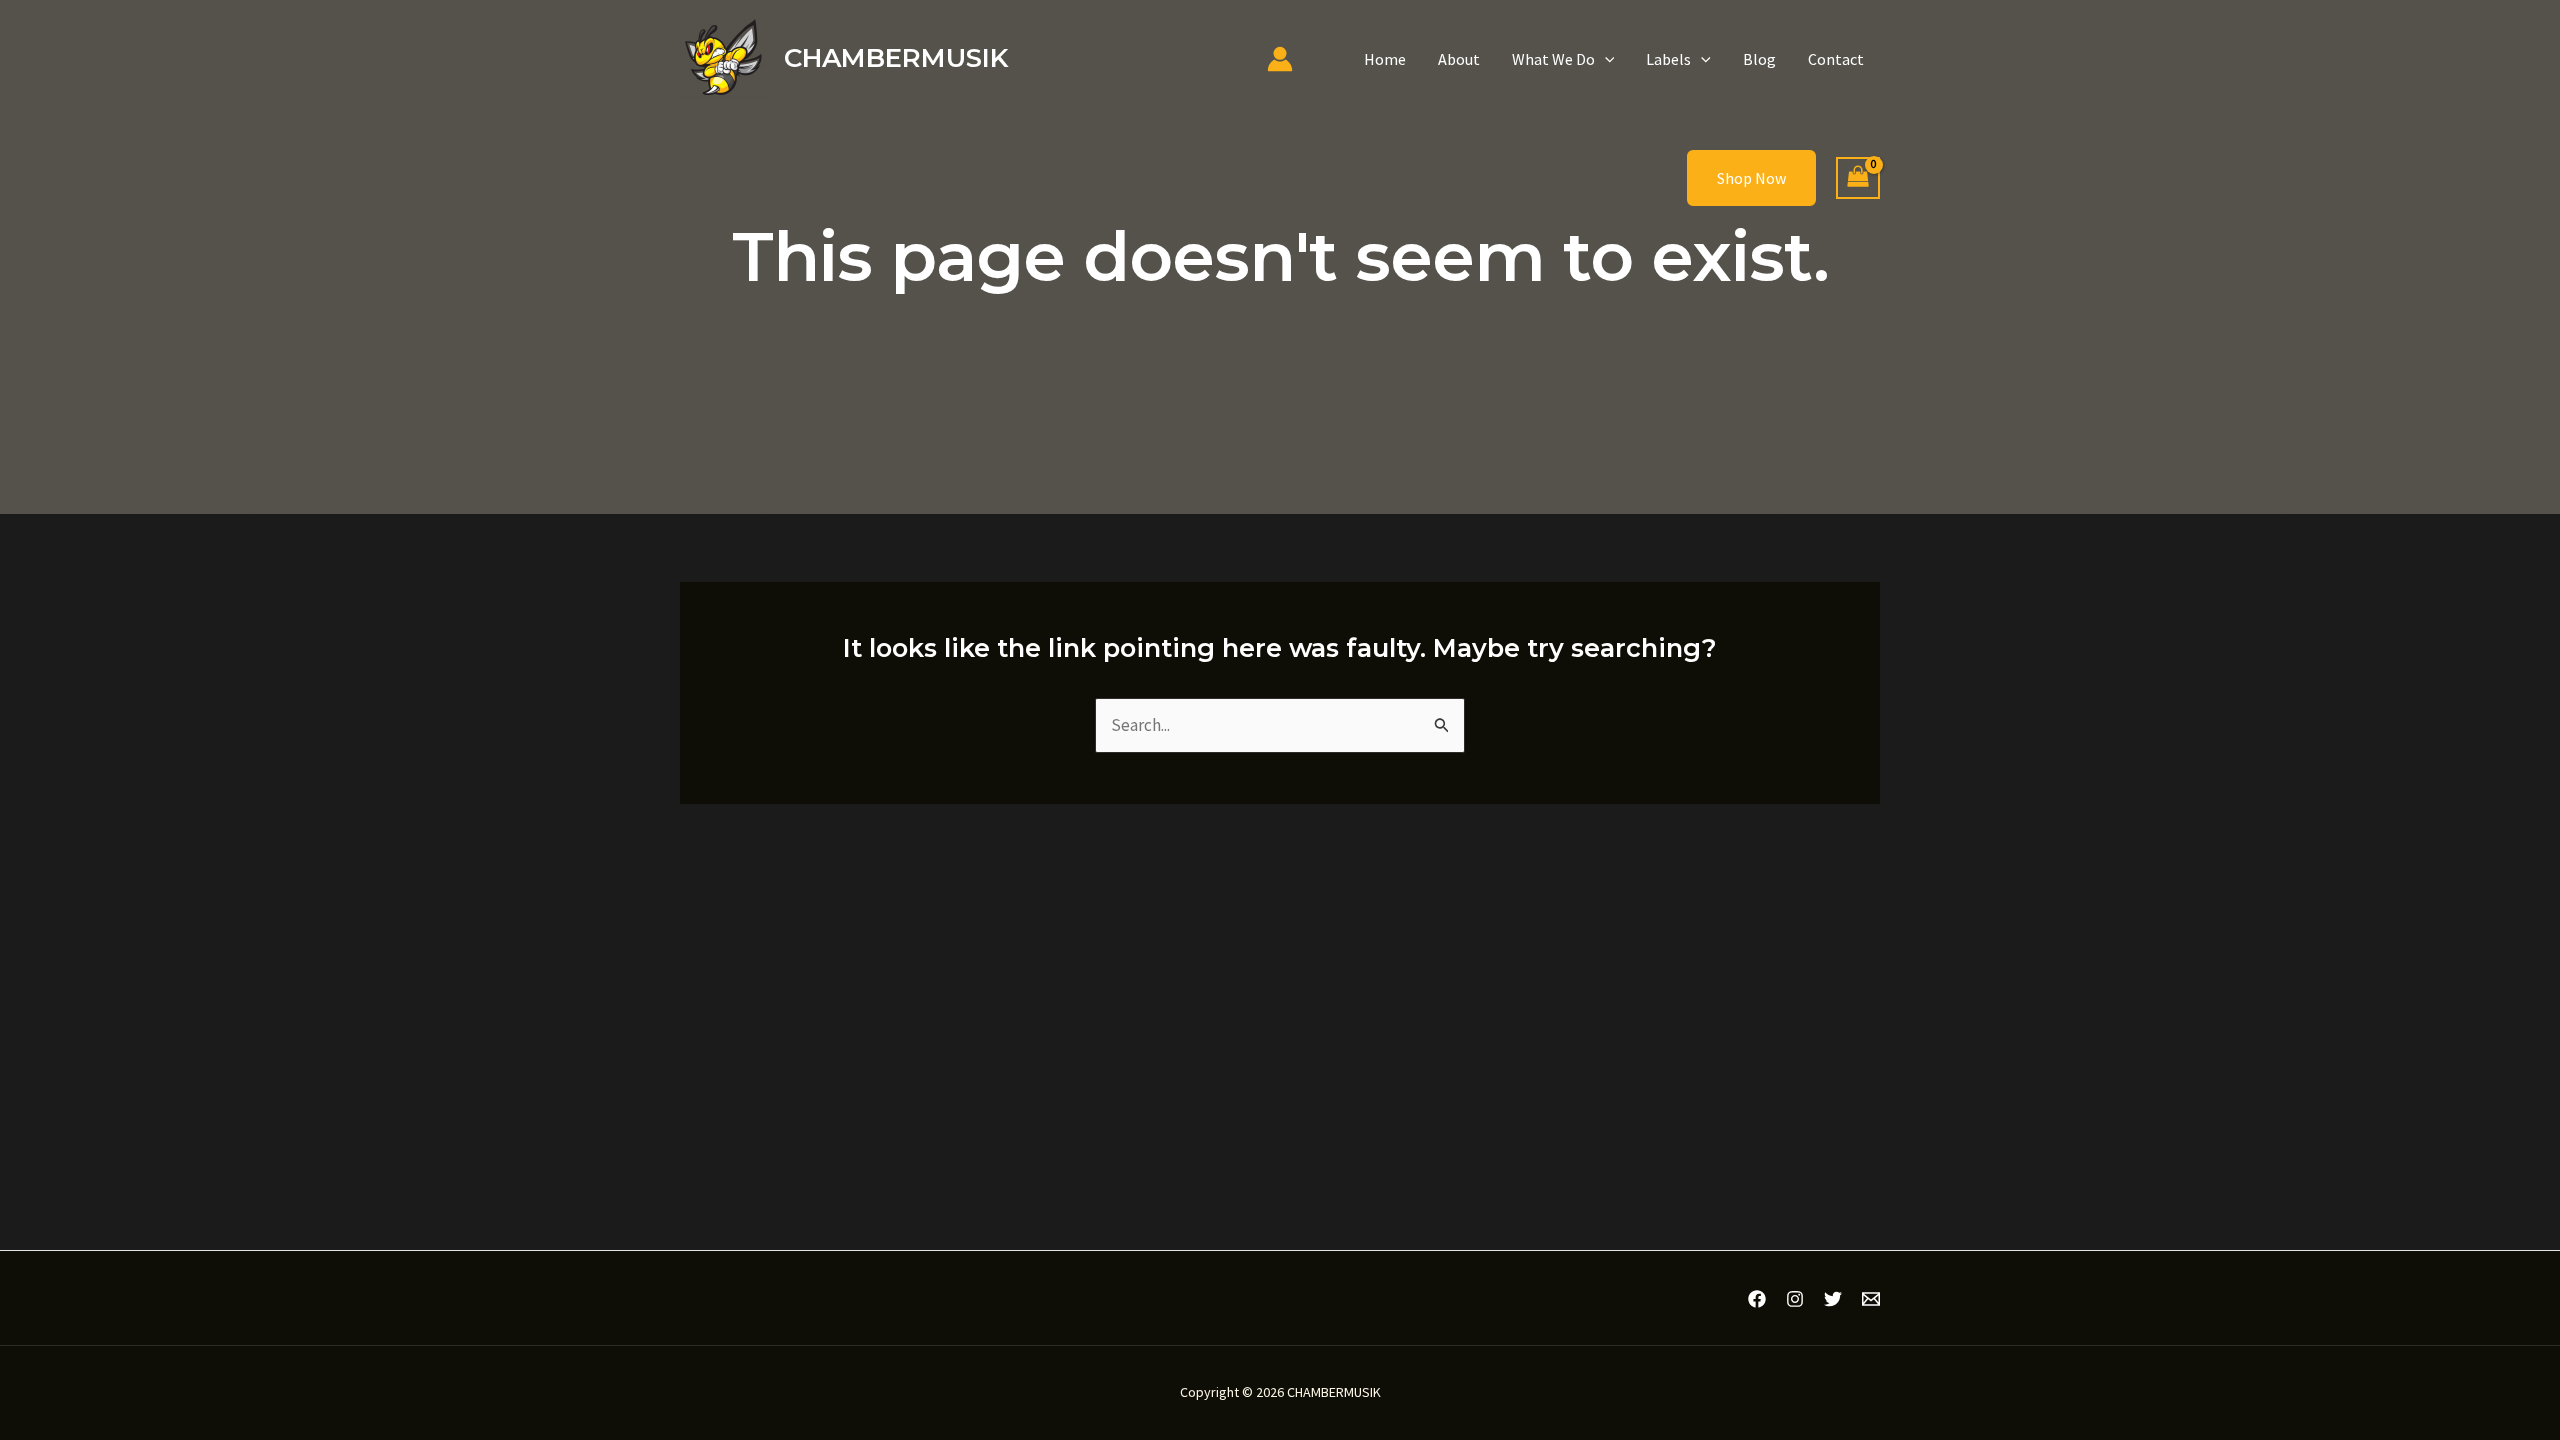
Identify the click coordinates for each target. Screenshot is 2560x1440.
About (1459, 59)
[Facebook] (1757, 1299)
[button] (1605, 59)
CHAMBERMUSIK (896, 58)
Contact (1836, 59)
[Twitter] (1833, 1299)
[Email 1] (1871, 1299)
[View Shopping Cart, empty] (1858, 178)
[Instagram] (1795, 1299)
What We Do (1553, 59)
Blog (1759, 59)
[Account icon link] (1280, 59)
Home (1385, 59)
